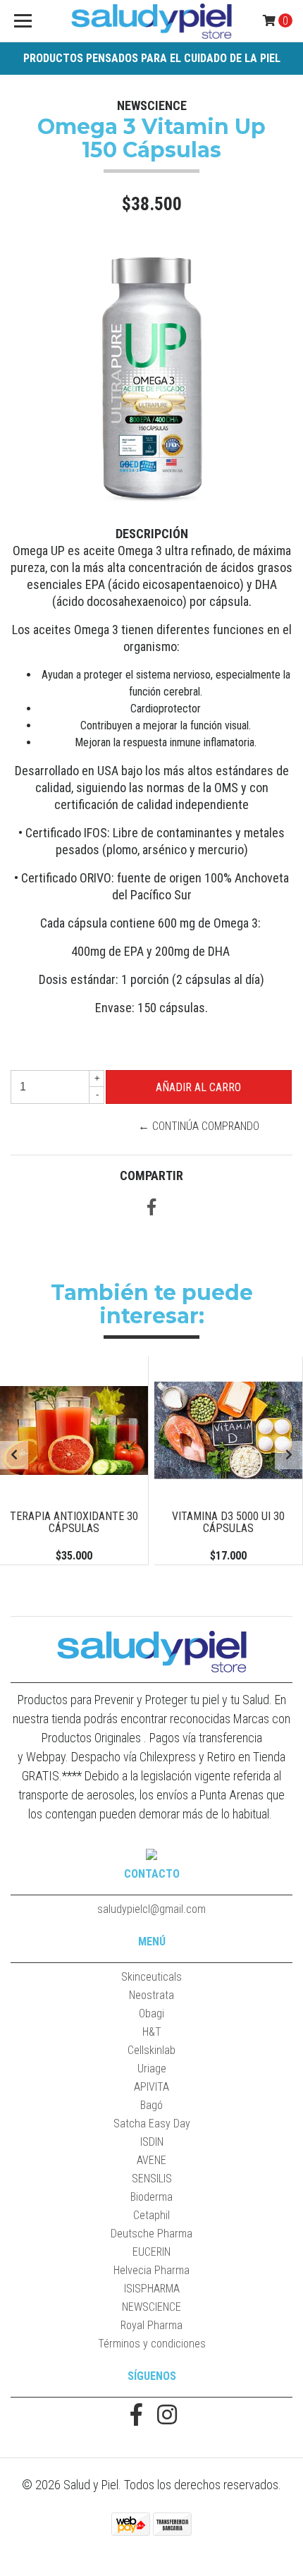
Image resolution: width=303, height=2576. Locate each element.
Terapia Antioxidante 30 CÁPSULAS (74, 1523)
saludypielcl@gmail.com (151, 1909)
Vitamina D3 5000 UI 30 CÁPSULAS (228, 1523)
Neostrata (151, 1995)
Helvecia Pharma (151, 2270)
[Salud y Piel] (152, 21)
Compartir (151, 1175)
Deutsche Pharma (151, 2234)
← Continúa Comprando (199, 1126)
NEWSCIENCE (151, 2307)
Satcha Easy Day (152, 2124)
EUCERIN (151, 2252)
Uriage (152, 2068)
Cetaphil (151, 2215)
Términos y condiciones (152, 2344)
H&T (152, 2032)
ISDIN (152, 2142)
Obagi (151, 2013)
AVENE (151, 2160)
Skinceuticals (151, 1977)
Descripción (152, 534)
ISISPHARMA (152, 2289)
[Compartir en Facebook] (151, 1209)
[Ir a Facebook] (136, 2416)
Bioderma (151, 2197)
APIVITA (151, 2087)
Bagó (151, 2105)
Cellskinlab (151, 2050)
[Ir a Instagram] (167, 2416)
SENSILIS (152, 2179)
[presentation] (14, 1455)
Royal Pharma (151, 2325)
